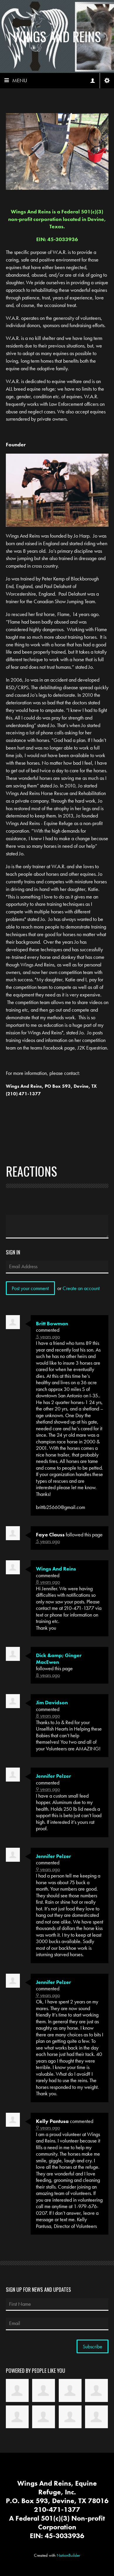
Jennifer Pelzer (53, 1776)
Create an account (81, 1288)
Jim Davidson (52, 1703)
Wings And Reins (57, 36)
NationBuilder (68, 2555)
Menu (20, 80)
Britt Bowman (52, 1324)
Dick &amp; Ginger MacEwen (59, 1659)
